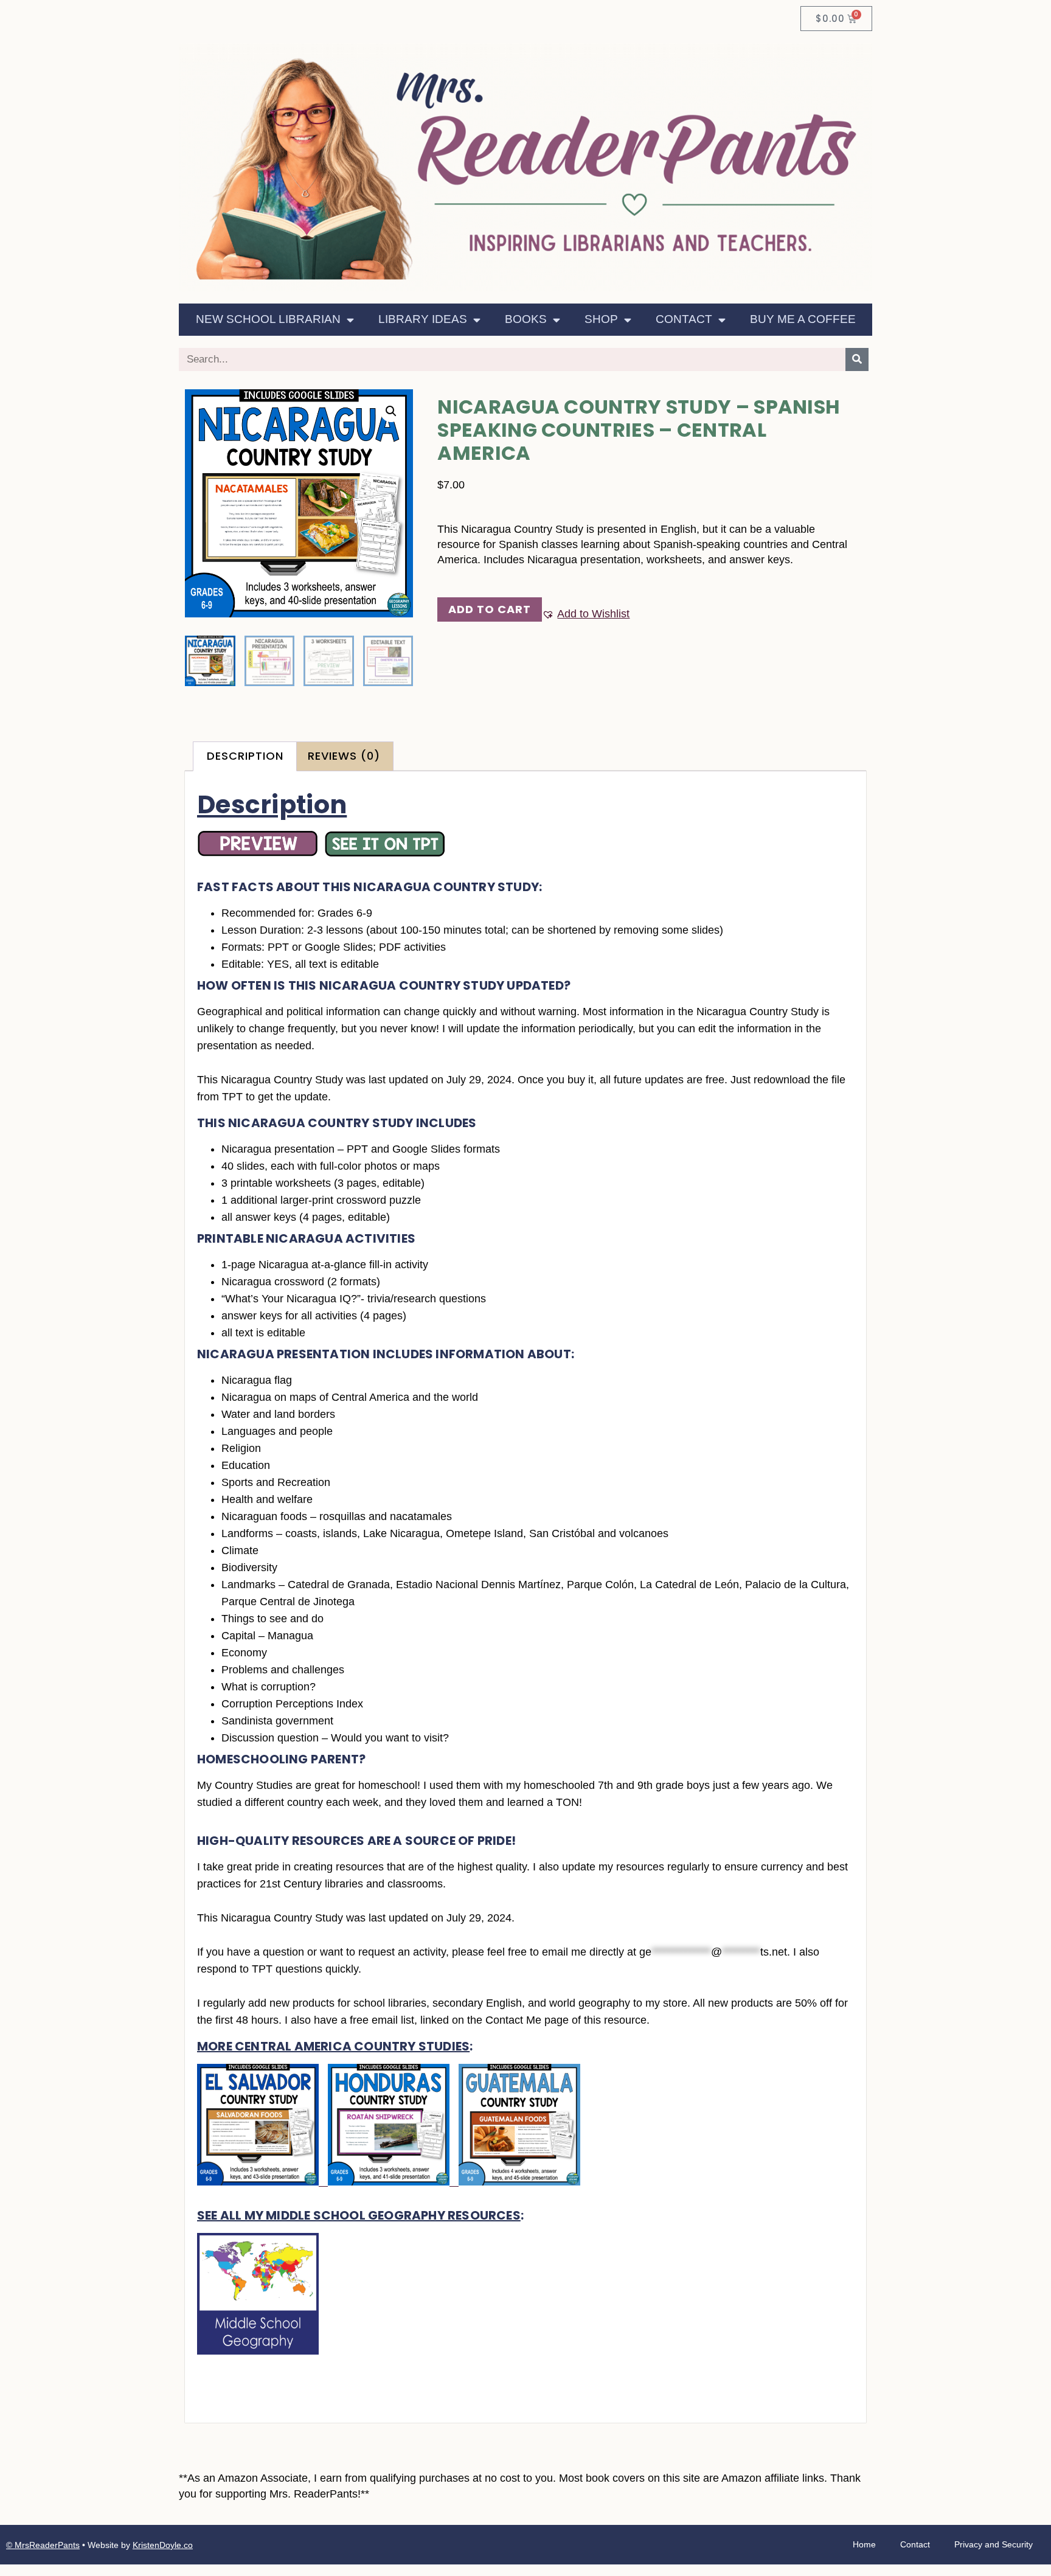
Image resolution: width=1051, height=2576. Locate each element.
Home (864, 2544)
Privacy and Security (994, 2544)
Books (526, 319)
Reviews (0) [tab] (344, 756)
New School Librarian (268, 319)
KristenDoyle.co (163, 2545)
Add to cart (490, 609)
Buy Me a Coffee (803, 319)
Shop (601, 319)
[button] (391, 411)
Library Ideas (423, 319)
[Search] (857, 359)
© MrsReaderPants (43, 2545)
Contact (684, 319)
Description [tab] (245, 756)
